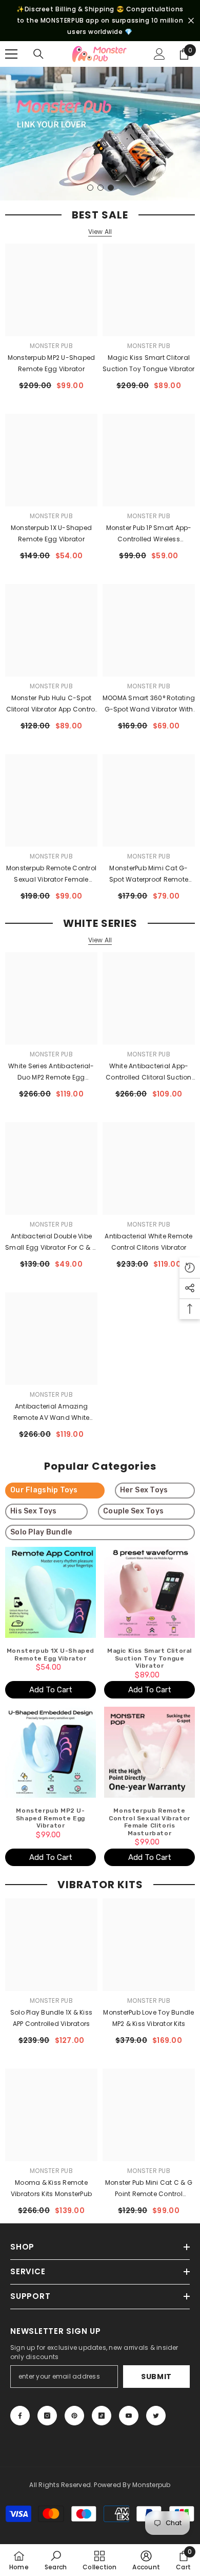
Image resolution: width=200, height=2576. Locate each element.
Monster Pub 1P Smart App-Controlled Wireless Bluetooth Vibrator (149, 534)
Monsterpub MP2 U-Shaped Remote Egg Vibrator (52, 363)
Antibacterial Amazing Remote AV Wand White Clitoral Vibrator (52, 1413)
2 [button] (101, 188)
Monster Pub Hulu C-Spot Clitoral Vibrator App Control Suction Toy (52, 704)
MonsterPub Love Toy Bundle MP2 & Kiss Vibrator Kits (148, 2018)
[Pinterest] (74, 2416)
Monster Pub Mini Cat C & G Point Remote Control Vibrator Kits (149, 2189)
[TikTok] (102, 2416)
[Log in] (159, 54)
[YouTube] (129, 2416)
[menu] (11, 54)
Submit (156, 2377)
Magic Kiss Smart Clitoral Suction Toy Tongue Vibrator (148, 363)
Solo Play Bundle (41, 1532)
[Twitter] (156, 2416)
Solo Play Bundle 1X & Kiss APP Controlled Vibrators (51, 2018)
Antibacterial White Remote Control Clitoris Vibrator (148, 1242)
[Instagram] (47, 2416)
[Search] (38, 54)
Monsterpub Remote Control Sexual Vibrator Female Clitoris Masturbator (51, 874)
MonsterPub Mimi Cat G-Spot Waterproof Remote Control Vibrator (149, 874)
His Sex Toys (33, 1511)
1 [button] (90, 188)
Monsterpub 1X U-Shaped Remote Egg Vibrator (51, 533)
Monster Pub (51, 346)
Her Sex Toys (144, 1490)
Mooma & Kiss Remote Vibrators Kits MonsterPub (51, 2188)
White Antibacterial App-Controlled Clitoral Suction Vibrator (148, 1072)
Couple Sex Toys (133, 1511)
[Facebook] (20, 2416)
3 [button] (111, 188)
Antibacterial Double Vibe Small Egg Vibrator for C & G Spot (51, 1243)
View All (100, 232)
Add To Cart (51, 1690)
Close (191, 21)
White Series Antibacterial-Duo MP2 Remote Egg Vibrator (51, 1072)
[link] (56, 2560)
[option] (100, 134)
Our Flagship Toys (44, 1490)
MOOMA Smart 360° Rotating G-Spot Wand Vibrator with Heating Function (149, 704)
